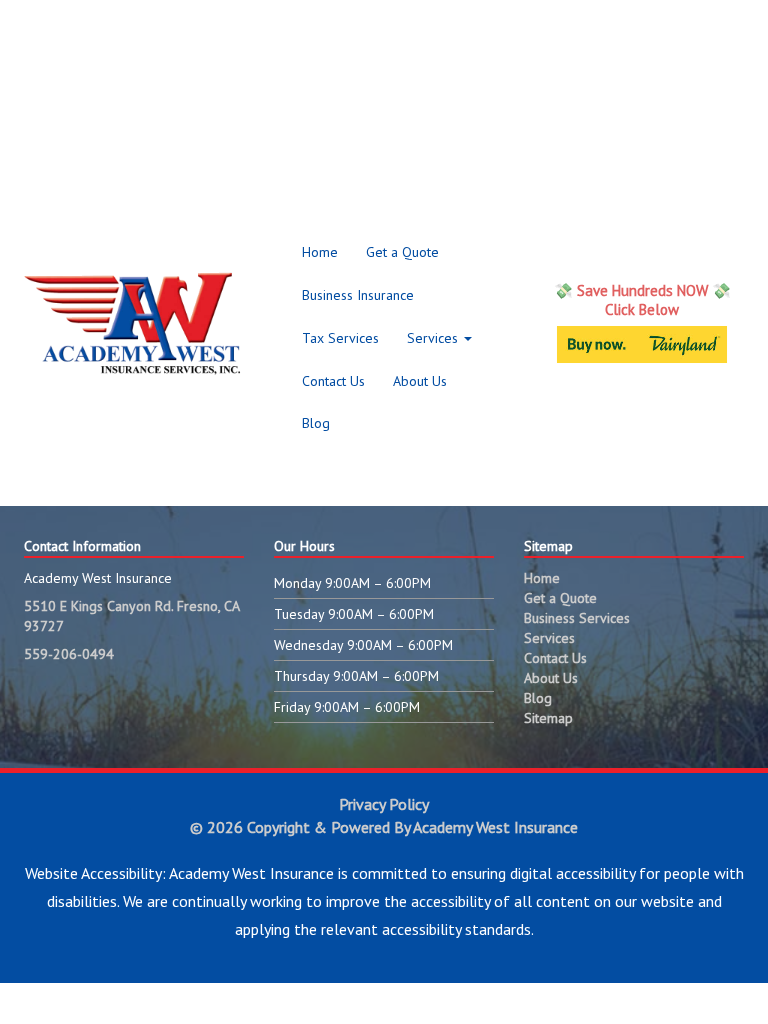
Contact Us (333, 381)
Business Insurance (358, 295)
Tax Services (340, 338)
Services (434, 338)
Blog (316, 423)
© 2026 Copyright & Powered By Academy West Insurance (384, 827)
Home (320, 252)
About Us (420, 381)
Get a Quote (402, 252)
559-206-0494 (69, 654)
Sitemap (548, 718)
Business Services (577, 618)
